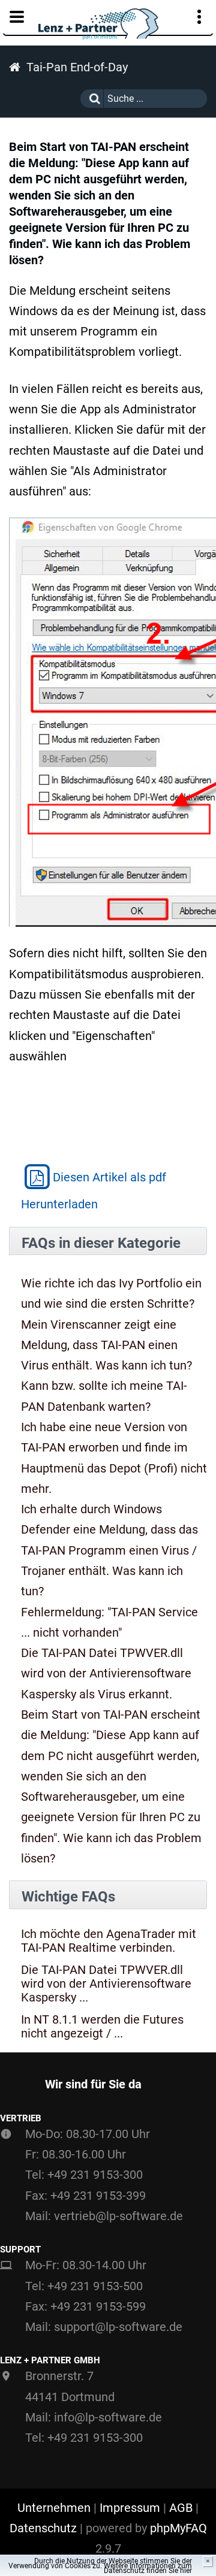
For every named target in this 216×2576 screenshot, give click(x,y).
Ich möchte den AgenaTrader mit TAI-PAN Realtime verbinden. (109, 1941)
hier (186, 2571)
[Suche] (92, 99)
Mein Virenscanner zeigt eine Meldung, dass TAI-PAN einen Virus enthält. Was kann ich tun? (106, 1345)
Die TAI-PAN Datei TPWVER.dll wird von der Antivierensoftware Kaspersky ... (106, 1984)
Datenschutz (43, 2528)
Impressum (130, 2508)
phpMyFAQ (178, 2528)
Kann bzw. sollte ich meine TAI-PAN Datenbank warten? (104, 1396)
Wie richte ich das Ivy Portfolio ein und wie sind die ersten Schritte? (111, 1293)
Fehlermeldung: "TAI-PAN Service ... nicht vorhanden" (109, 1622)
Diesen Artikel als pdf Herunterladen (94, 1191)
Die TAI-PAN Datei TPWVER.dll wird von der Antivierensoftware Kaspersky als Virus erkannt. (106, 1674)
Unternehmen (54, 2508)
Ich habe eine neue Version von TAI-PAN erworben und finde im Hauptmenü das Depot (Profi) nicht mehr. (114, 1458)
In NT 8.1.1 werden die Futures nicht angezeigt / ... (102, 2027)
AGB (181, 2508)
